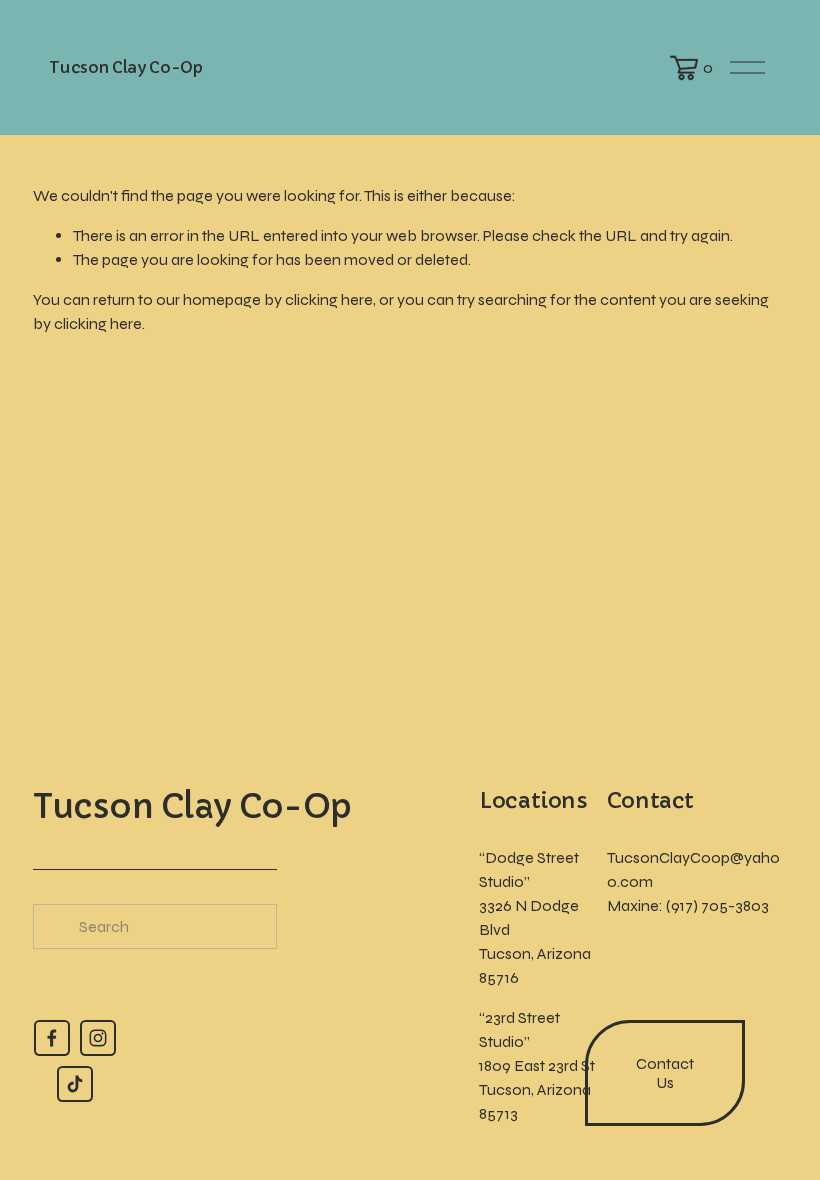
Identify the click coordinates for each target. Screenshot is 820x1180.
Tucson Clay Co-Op (126, 67)
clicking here (329, 299)
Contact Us (665, 1073)
